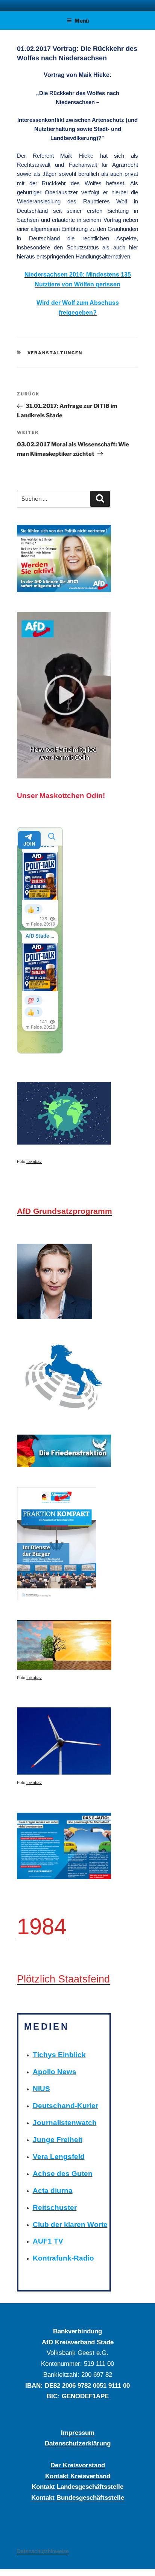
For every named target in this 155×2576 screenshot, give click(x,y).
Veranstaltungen (55, 353)
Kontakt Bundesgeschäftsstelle (78, 2498)
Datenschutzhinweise (43, 2551)
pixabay (34, 1161)
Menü (82, 21)
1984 (42, 1926)
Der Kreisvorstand (78, 2465)
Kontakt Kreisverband (78, 2476)
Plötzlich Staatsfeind (63, 1979)
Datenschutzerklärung (78, 2443)
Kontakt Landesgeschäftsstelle (77, 2487)
